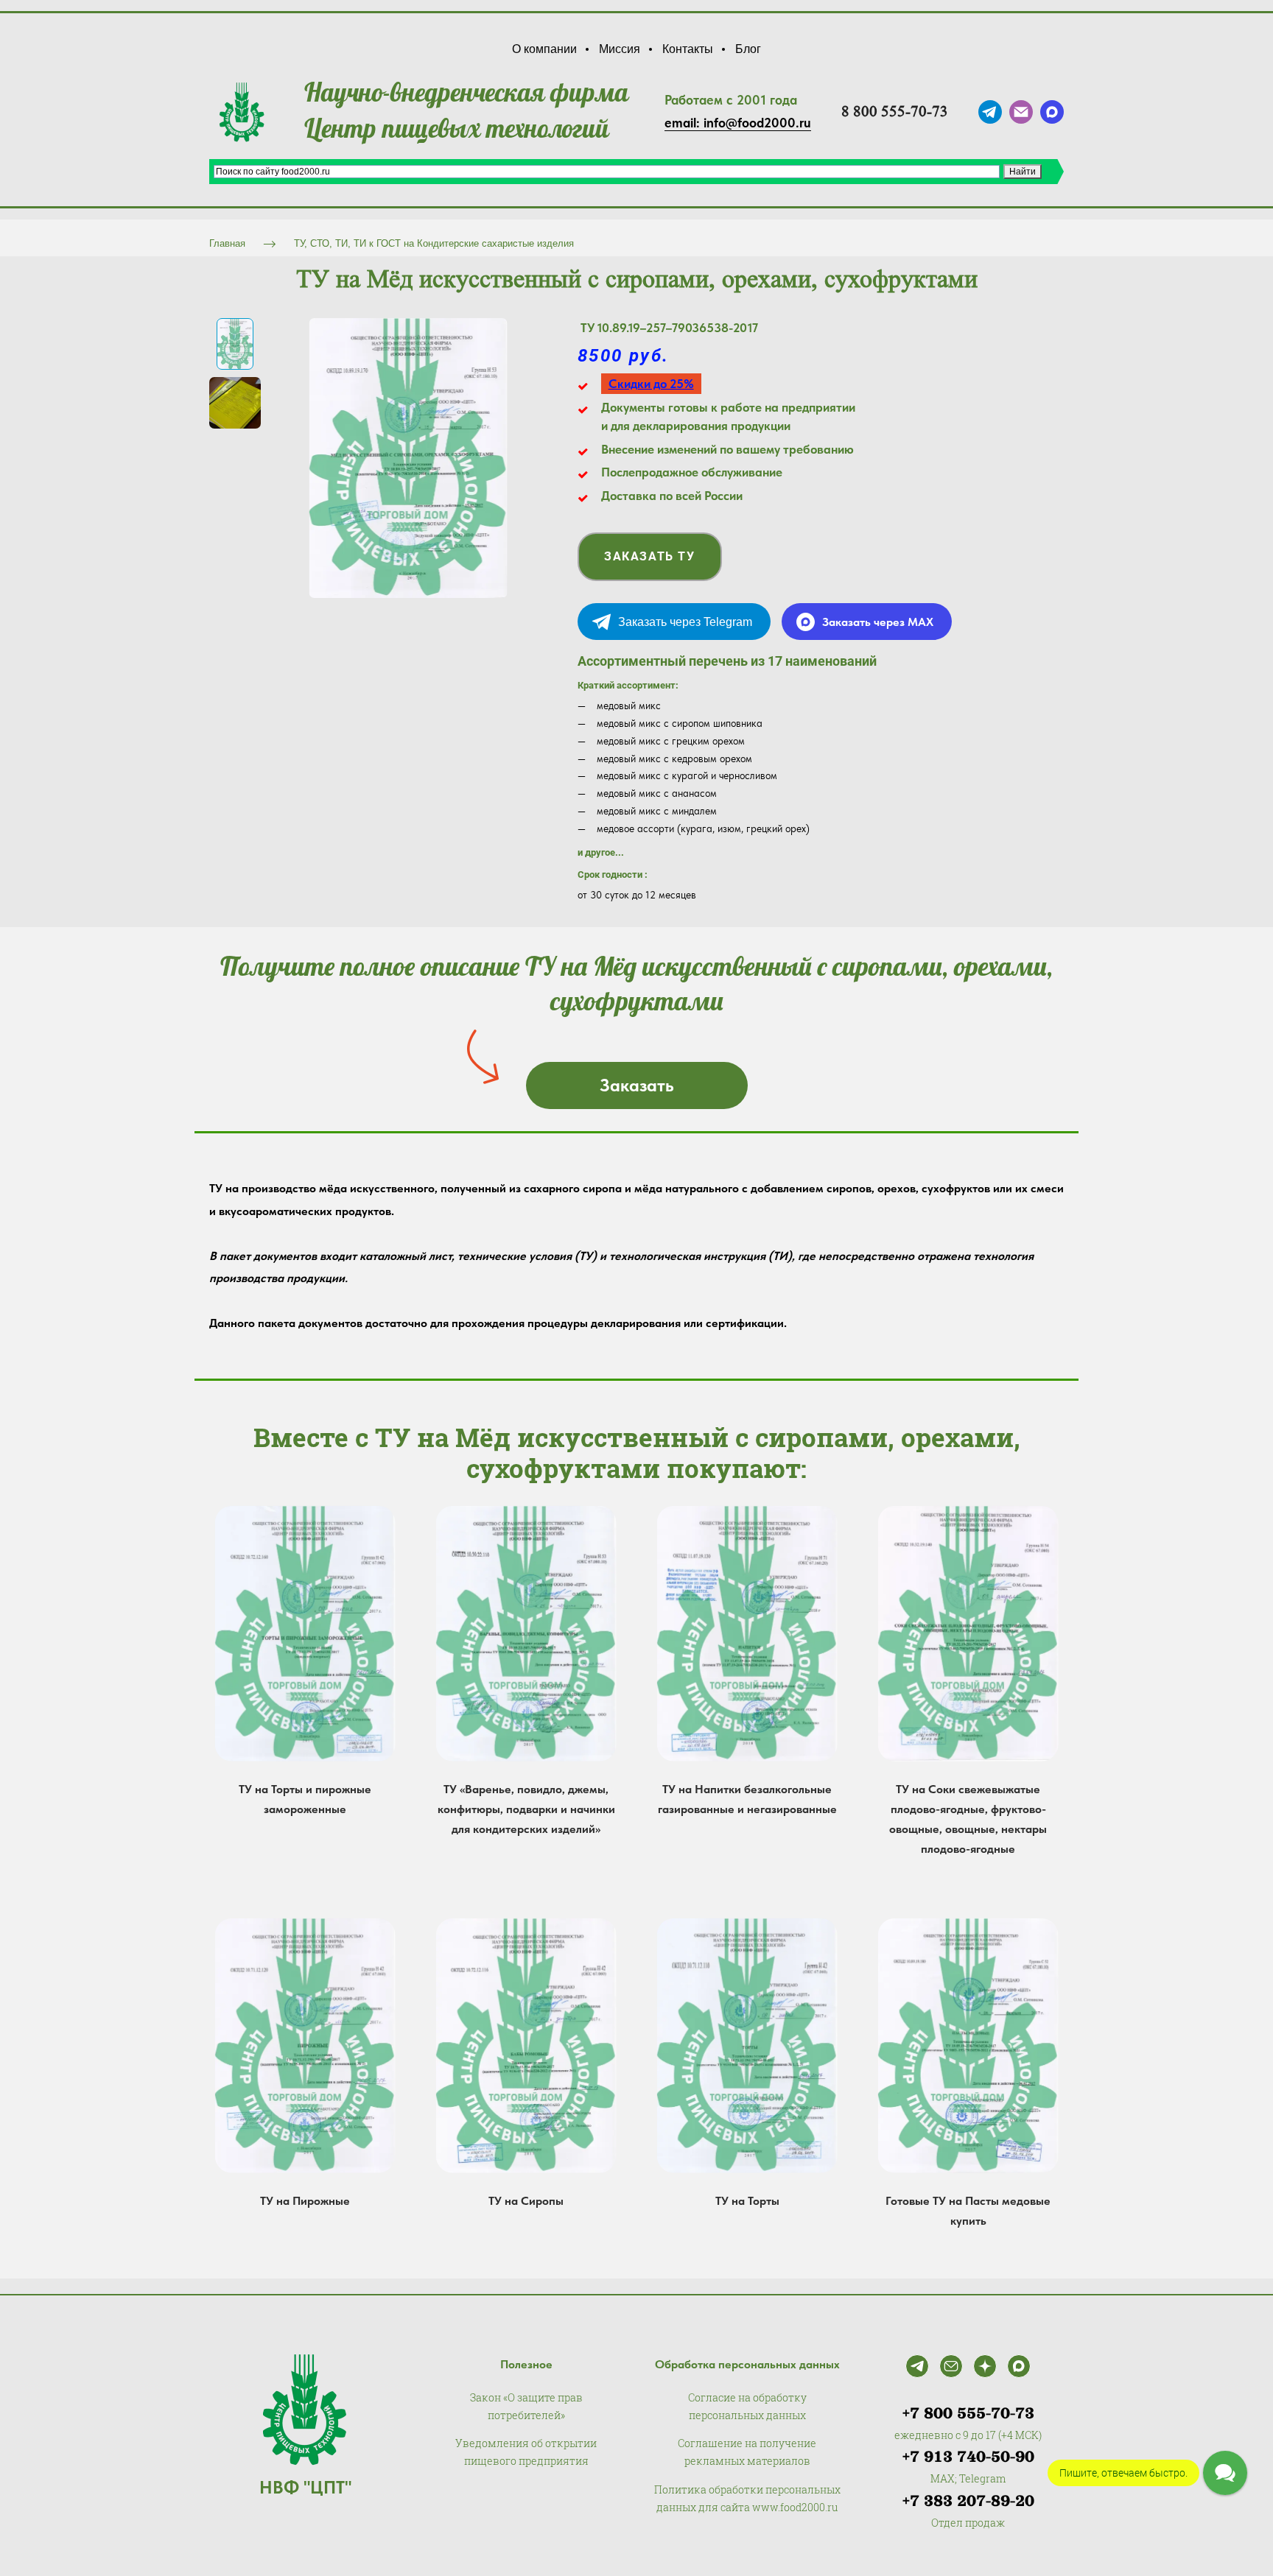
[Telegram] (917, 2366)
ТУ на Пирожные (305, 2201)
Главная (227, 243)
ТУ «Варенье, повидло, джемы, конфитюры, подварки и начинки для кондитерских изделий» (526, 1809)
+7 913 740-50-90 (968, 2457)
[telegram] (990, 112)
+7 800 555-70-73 (968, 2413)
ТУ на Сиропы (526, 2201)
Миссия (620, 49)
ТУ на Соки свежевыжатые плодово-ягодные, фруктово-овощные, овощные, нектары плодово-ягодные (968, 1819)
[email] (1021, 112)
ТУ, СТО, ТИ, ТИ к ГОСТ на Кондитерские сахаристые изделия (434, 243)
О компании (544, 49)
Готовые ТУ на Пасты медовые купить (968, 2211)
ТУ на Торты (747, 2201)
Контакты (688, 49)
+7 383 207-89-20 (968, 2501)
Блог (748, 49)
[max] (1052, 112)
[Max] (1019, 2366)
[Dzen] (985, 2366)
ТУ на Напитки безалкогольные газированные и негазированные (747, 1799)
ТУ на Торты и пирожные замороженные (305, 1799)
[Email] (951, 2366)
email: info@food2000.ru (738, 123)
